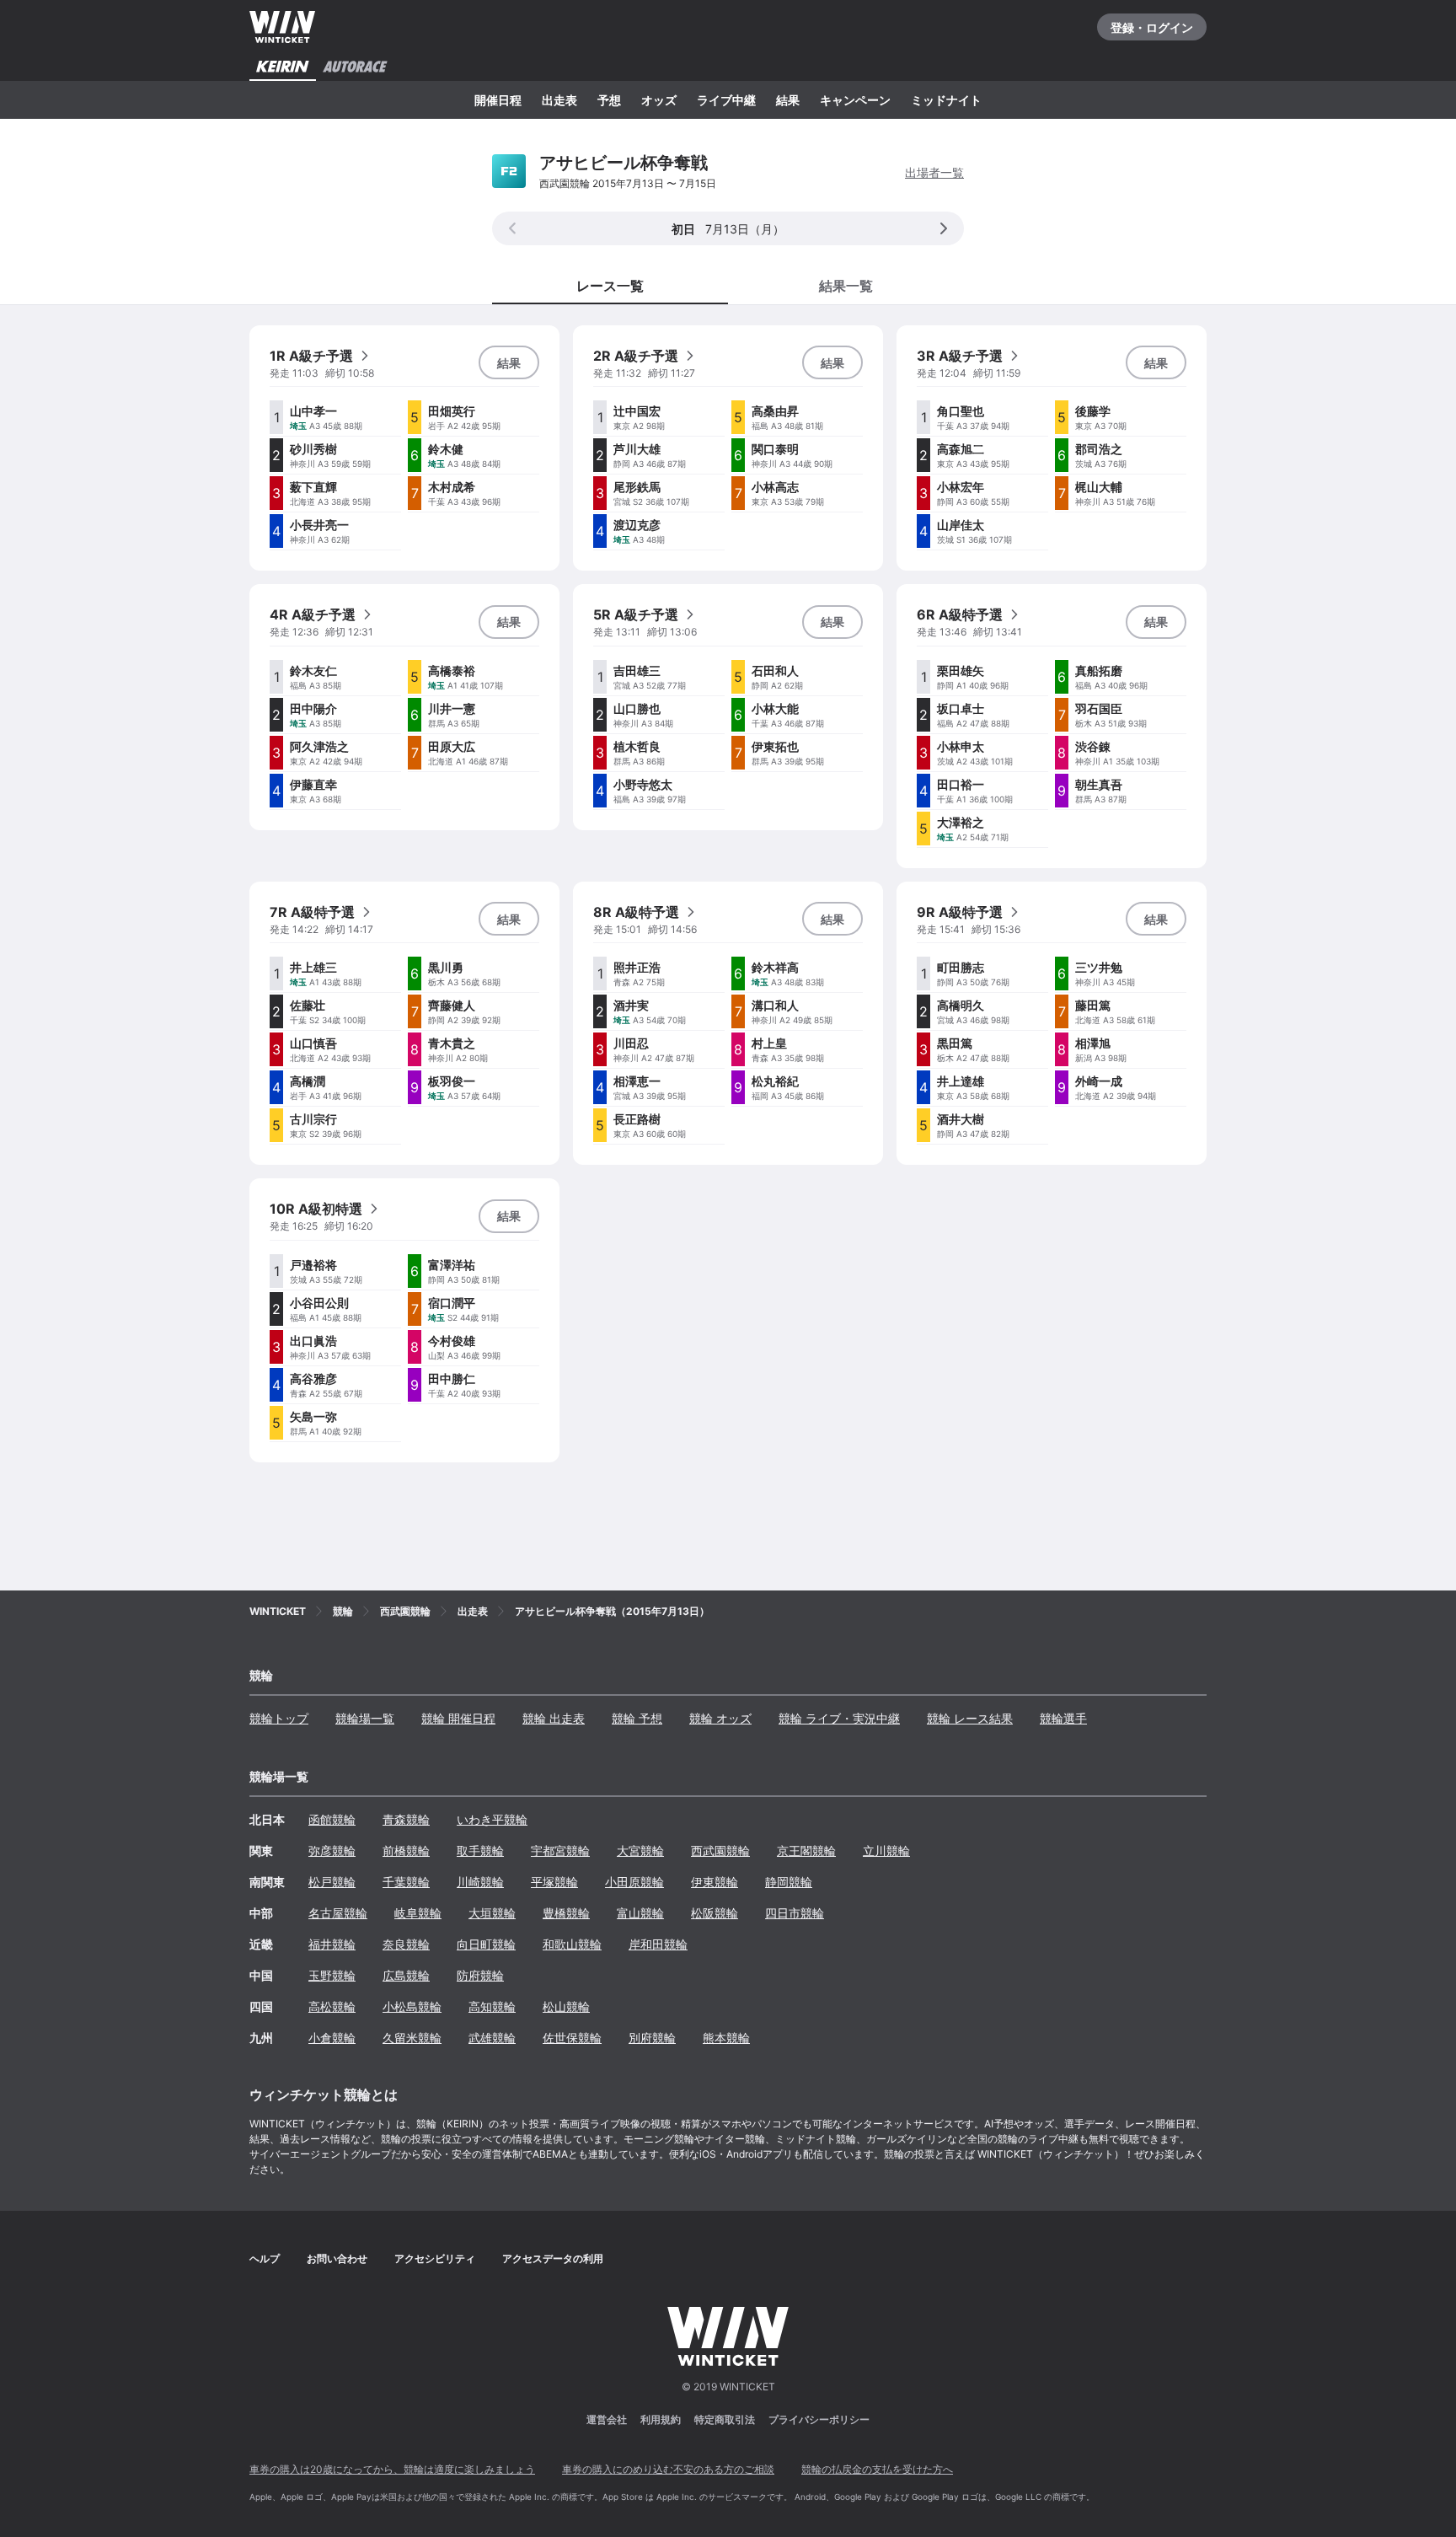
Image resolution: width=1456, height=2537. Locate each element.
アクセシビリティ (435, 2258)
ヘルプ (265, 2258)
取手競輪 (480, 1850)
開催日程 (498, 100)
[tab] (846, 285)
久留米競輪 (412, 2038)
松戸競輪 (332, 1882)
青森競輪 (406, 1819)
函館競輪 (332, 1819)
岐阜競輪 (418, 1913)
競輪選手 (1063, 1718)
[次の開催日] (944, 228)
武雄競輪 (492, 2038)
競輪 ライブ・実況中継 (839, 1718)
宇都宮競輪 (560, 1850)
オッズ (659, 100)
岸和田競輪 (658, 1944)
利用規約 (661, 2419)
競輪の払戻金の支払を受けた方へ (877, 2469)
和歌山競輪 (572, 1944)
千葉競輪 (406, 1882)
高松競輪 (332, 2006)
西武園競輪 (720, 1850)
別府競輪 (652, 2038)
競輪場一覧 (365, 1718)
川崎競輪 (480, 1882)
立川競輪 (886, 1850)
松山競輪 (566, 2006)
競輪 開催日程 (458, 1718)
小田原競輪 (634, 1882)
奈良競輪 (406, 1944)
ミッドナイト (946, 100)
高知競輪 (492, 2006)
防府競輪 (480, 1975)
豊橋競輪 (566, 1913)
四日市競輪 (795, 1913)
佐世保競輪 (572, 2038)
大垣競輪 (492, 1913)
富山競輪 (640, 1913)
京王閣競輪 (806, 1850)
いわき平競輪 (492, 1819)
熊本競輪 (726, 2038)
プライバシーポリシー (819, 2419)
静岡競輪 (789, 1882)
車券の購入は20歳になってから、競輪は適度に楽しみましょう (392, 2469)
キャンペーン (855, 100)
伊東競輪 (715, 1882)
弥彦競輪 (332, 1850)
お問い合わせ (337, 2258)
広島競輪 (406, 1975)
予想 (609, 100)
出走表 (559, 100)
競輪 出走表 (554, 1718)
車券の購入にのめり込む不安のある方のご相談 (668, 2469)
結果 (788, 100)
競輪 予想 (637, 1718)
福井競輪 (332, 1944)
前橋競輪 (406, 1850)
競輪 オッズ (720, 1718)
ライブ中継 (726, 100)
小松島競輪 (412, 2006)
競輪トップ (279, 1718)
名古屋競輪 (338, 1913)
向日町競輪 (486, 1944)
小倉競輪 (332, 2038)
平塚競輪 (554, 1882)
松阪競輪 (715, 1913)
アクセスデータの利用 (553, 2258)
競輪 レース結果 (970, 1718)
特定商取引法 (725, 2419)
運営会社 (607, 2419)
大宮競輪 (640, 1850)
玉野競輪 (332, 1975)
